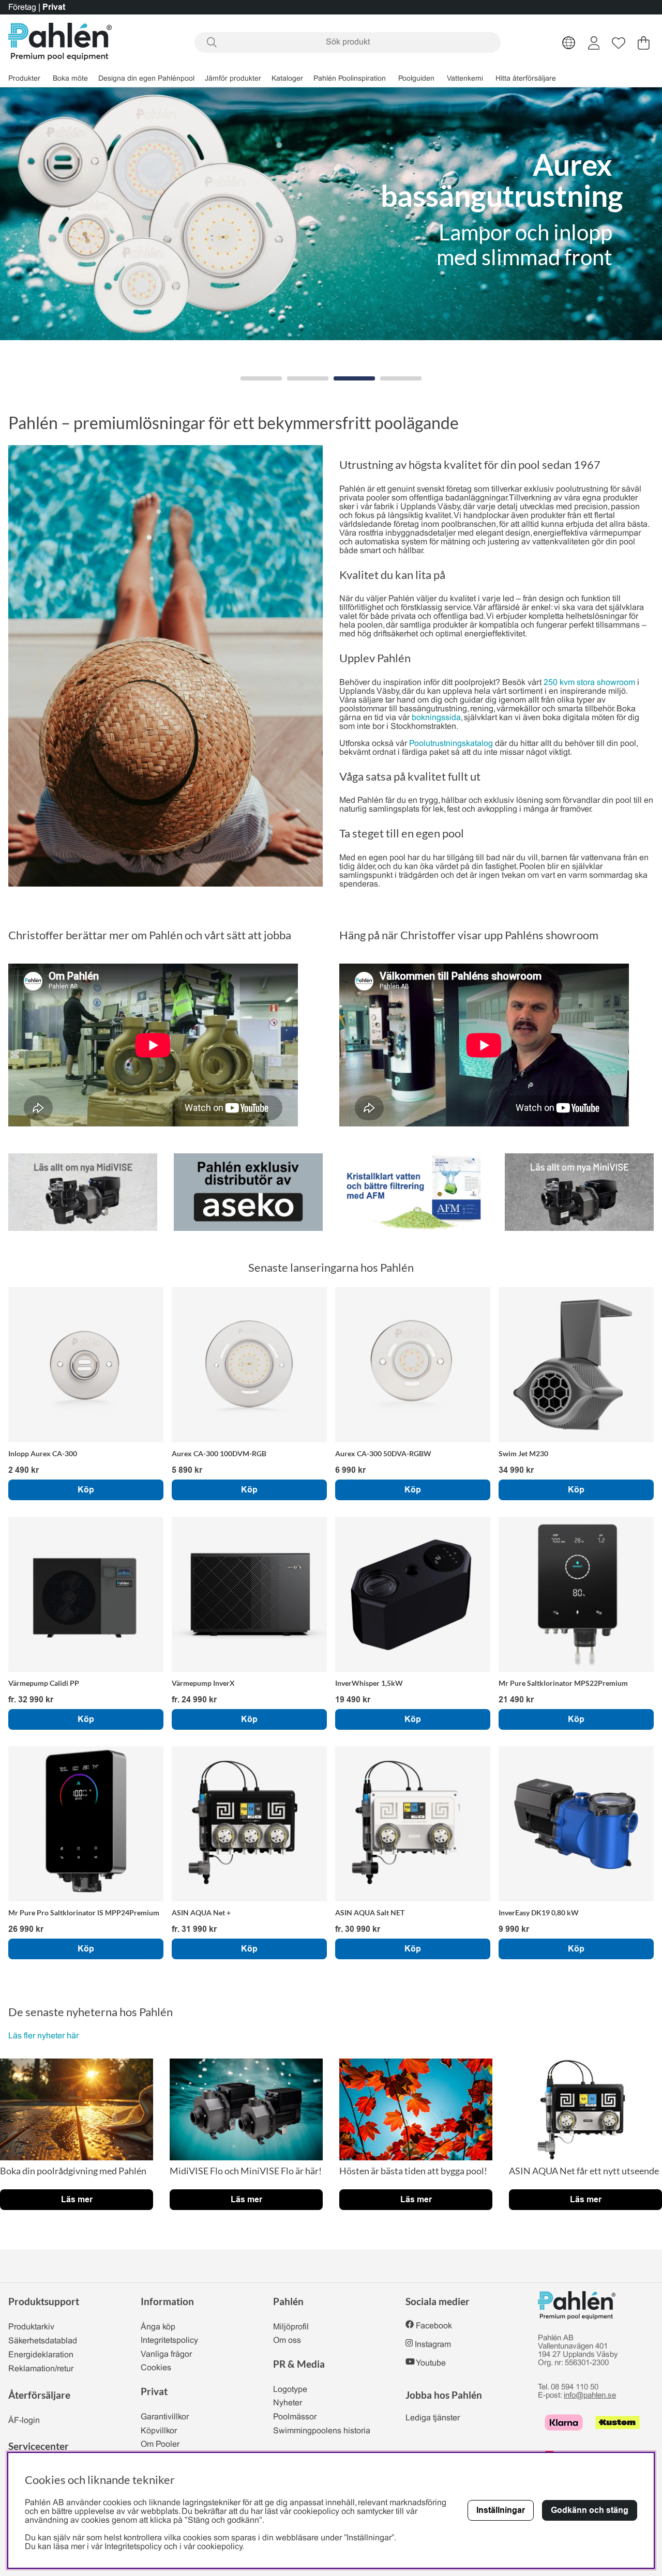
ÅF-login (24, 2421)
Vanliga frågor (166, 2354)
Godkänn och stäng (590, 2510)
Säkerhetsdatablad (43, 2341)
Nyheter (288, 2403)
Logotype (290, 2390)
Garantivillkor (165, 2417)
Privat (54, 7)
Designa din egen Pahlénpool (146, 79)
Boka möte (70, 79)
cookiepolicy (220, 2547)
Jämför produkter (233, 79)
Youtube (431, 2363)
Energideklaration (41, 2355)
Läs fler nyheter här (43, 2036)
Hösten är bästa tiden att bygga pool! (413, 2171)
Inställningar (501, 2510)
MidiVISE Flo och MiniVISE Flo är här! (246, 2171)
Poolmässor (295, 2417)
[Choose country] (569, 43)
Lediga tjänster (433, 2418)
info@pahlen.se (590, 2396)
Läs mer (77, 2199)
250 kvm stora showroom (589, 683)
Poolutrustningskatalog (451, 744)
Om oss (287, 2341)
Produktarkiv (31, 2327)
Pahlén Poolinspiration (350, 79)
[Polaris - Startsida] (60, 43)
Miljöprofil (291, 2327)
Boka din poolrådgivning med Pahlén (73, 2171)
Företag (22, 7)
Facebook (434, 2326)
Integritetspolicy (169, 2341)
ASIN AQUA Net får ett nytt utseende (584, 2171)
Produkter (24, 79)
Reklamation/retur (41, 2369)
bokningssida (436, 718)
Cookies (156, 2368)
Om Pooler (160, 2444)
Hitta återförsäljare (526, 79)
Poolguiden (416, 79)
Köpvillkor (159, 2431)
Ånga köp (158, 2327)
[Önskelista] (619, 43)
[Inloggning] (594, 43)
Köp (86, 1719)
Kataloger (287, 79)
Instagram (433, 2345)
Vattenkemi (465, 79)
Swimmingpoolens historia (322, 2431)
